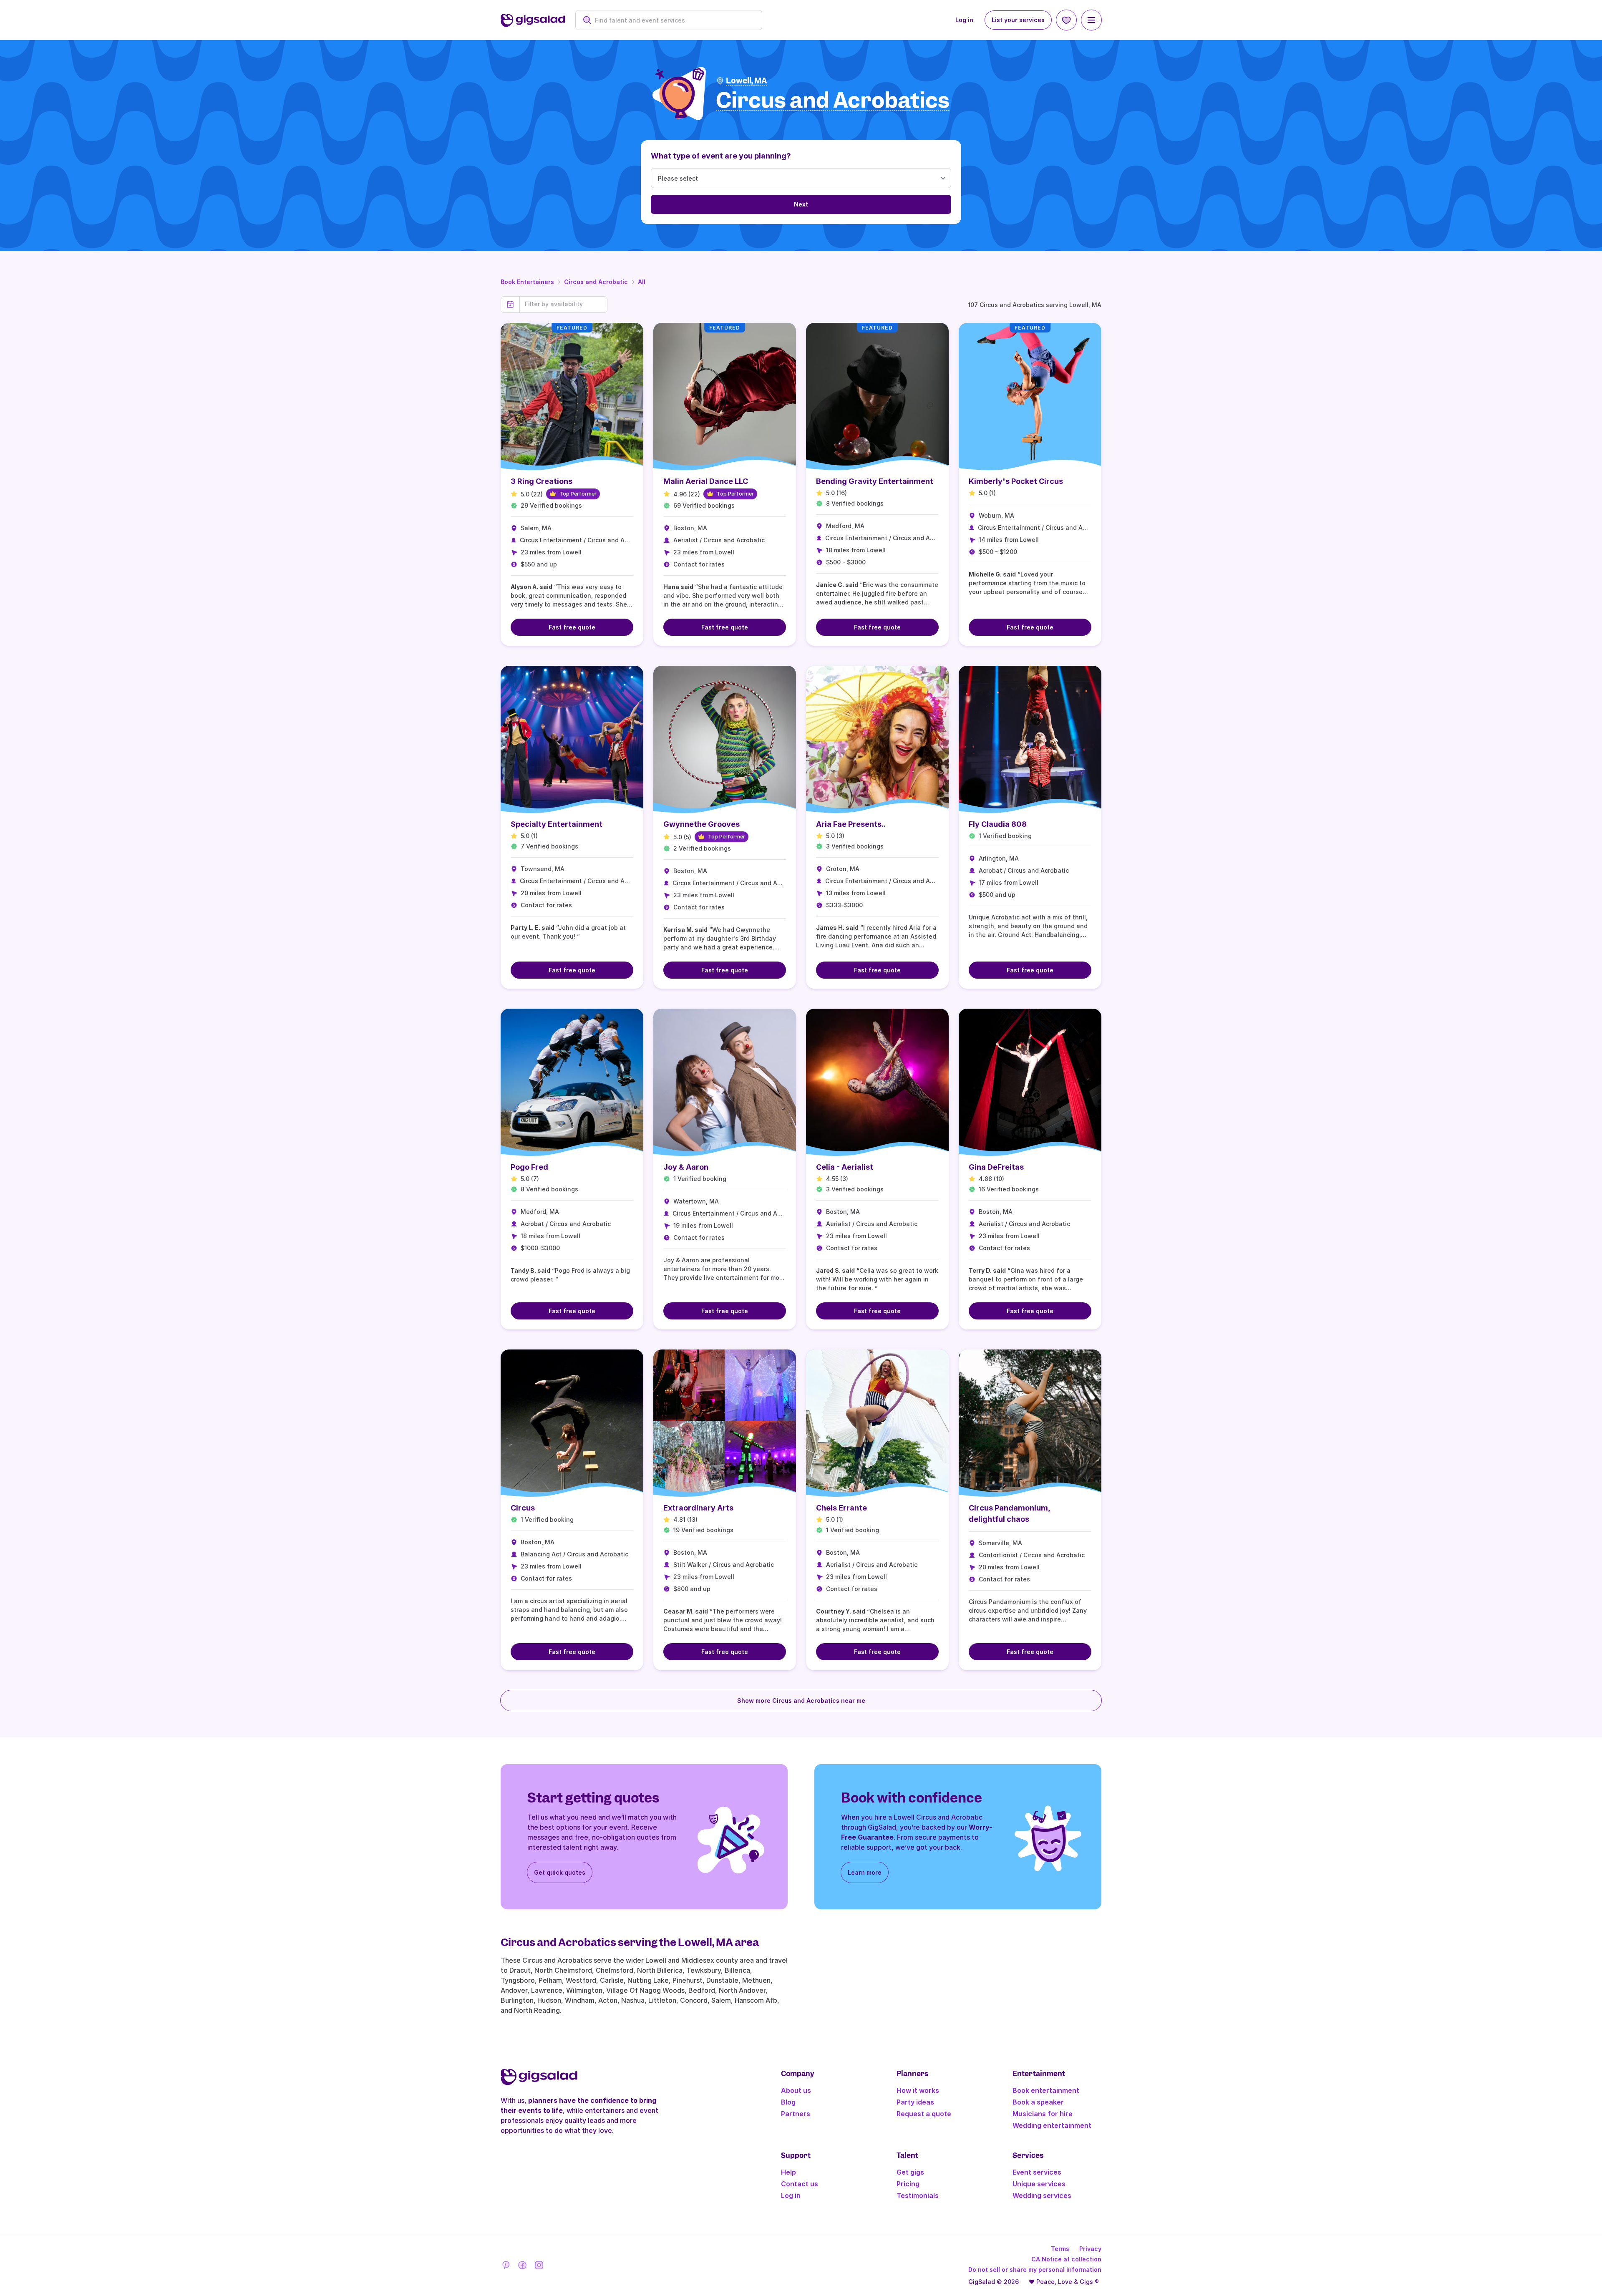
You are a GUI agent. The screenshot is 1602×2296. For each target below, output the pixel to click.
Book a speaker (1038, 2102)
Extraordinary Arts (698, 1508)
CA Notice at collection (1066, 2259)
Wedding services (1042, 2195)
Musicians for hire (1043, 2114)
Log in (964, 20)
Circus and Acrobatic (596, 282)
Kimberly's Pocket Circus (1016, 481)
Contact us (800, 2184)
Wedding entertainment (1052, 2125)
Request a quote (924, 2114)
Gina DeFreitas (996, 1167)
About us (796, 2090)
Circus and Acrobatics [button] (833, 101)
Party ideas (915, 2102)
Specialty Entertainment (557, 824)
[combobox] (673, 20)
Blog (788, 2102)
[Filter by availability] (563, 304)
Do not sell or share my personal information (1035, 2270)
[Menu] (1091, 20)
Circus (523, 1508)
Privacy (1090, 2249)
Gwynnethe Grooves (702, 824)
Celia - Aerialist (845, 1167)
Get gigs (910, 2172)
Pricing (908, 2184)
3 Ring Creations (542, 481)
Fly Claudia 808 (998, 824)
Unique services (1039, 2184)
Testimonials (918, 2195)
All (642, 282)
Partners (796, 2114)
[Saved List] (1066, 20)
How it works (918, 2090)
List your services (1018, 20)
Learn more (865, 1872)
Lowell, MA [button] (747, 81)
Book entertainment (1046, 2090)
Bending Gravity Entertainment (875, 481)
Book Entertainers (527, 282)
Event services (1037, 2172)
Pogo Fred (529, 1167)
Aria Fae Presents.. (851, 824)
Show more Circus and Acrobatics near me (801, 1701)
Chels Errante (841, 1508)
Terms (1060, 2249)
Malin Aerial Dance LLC (706, 481)
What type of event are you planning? (721, 156)
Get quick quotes (560, 1872)
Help (788, 2172)
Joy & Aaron (686, 1167)
